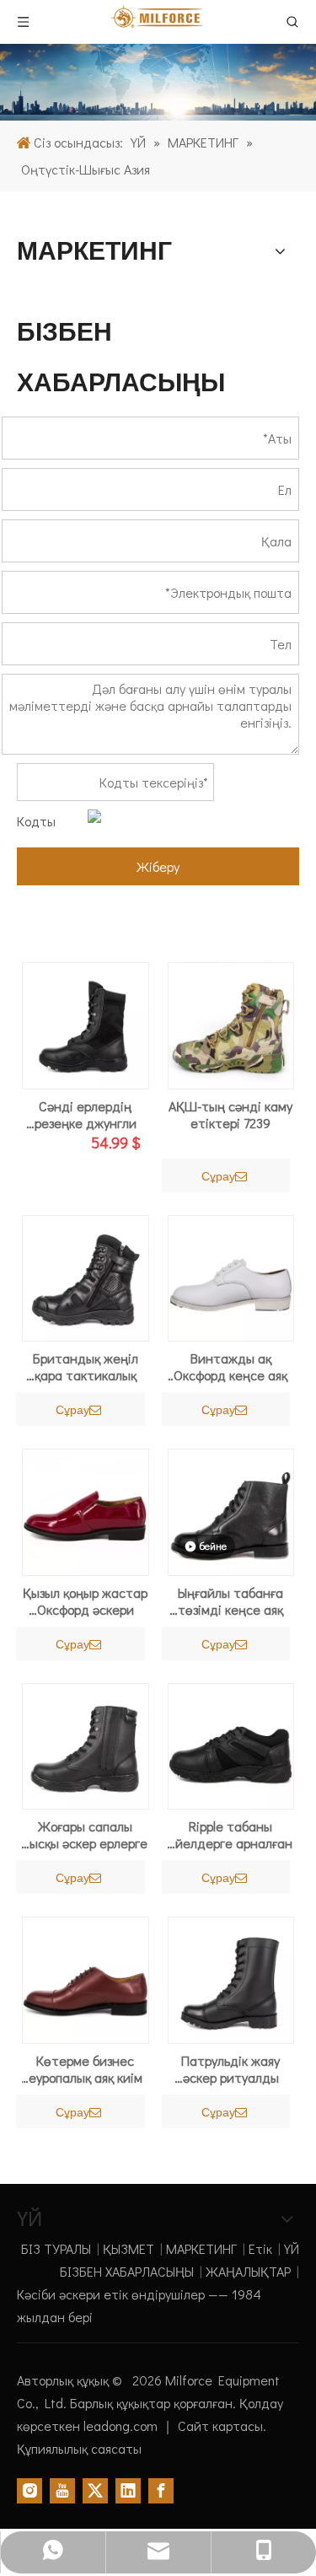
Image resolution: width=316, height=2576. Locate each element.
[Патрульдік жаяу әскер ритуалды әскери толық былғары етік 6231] (231, 1978)
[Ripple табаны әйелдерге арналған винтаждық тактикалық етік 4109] (231, 1744)
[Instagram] (29, 2490)
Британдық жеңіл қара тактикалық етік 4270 (86, 1367)
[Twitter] (95, 2490)
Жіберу (158, 866)
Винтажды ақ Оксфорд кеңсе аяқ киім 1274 (230, 1367)
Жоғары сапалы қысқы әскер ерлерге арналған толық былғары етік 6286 (86, 1835)
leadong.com (122, 2425)
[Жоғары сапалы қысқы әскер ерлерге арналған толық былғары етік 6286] (86, 1744)
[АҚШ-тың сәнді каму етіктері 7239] (231, 1023)
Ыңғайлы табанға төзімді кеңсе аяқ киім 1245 (230, 1601)
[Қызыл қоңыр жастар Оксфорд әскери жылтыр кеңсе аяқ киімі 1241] (86, 1510)
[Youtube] (62, 2490)
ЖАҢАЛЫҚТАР (248, 2271)
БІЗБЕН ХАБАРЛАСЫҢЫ (127, 2271)
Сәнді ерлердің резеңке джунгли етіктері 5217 (86, 1115)
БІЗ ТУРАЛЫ (56, 2248)
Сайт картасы (220, 2425)
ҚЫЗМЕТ (129, 2248)
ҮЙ (292, 2248)
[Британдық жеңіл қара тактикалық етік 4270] (86, 1276)
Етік (260, 2248)
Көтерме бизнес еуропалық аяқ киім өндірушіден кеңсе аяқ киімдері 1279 (85, 2069)
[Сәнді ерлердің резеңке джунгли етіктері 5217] (86, 1023)
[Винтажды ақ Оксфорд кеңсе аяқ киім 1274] (231, 1276)
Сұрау (218, 1176)
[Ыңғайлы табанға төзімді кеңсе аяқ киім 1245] (231, 1510)
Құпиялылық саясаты (79, 2448)
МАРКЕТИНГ (201, 2248)
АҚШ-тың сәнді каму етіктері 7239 (230, 1115)
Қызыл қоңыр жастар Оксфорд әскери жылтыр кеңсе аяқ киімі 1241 (85, 1601)
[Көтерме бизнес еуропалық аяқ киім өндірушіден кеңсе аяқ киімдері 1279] (86, 1978)
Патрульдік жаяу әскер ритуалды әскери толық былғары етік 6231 (231, 2069)
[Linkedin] (128, 2490)
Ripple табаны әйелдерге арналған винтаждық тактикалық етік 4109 (230, 1835)
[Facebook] (161, 2490)
